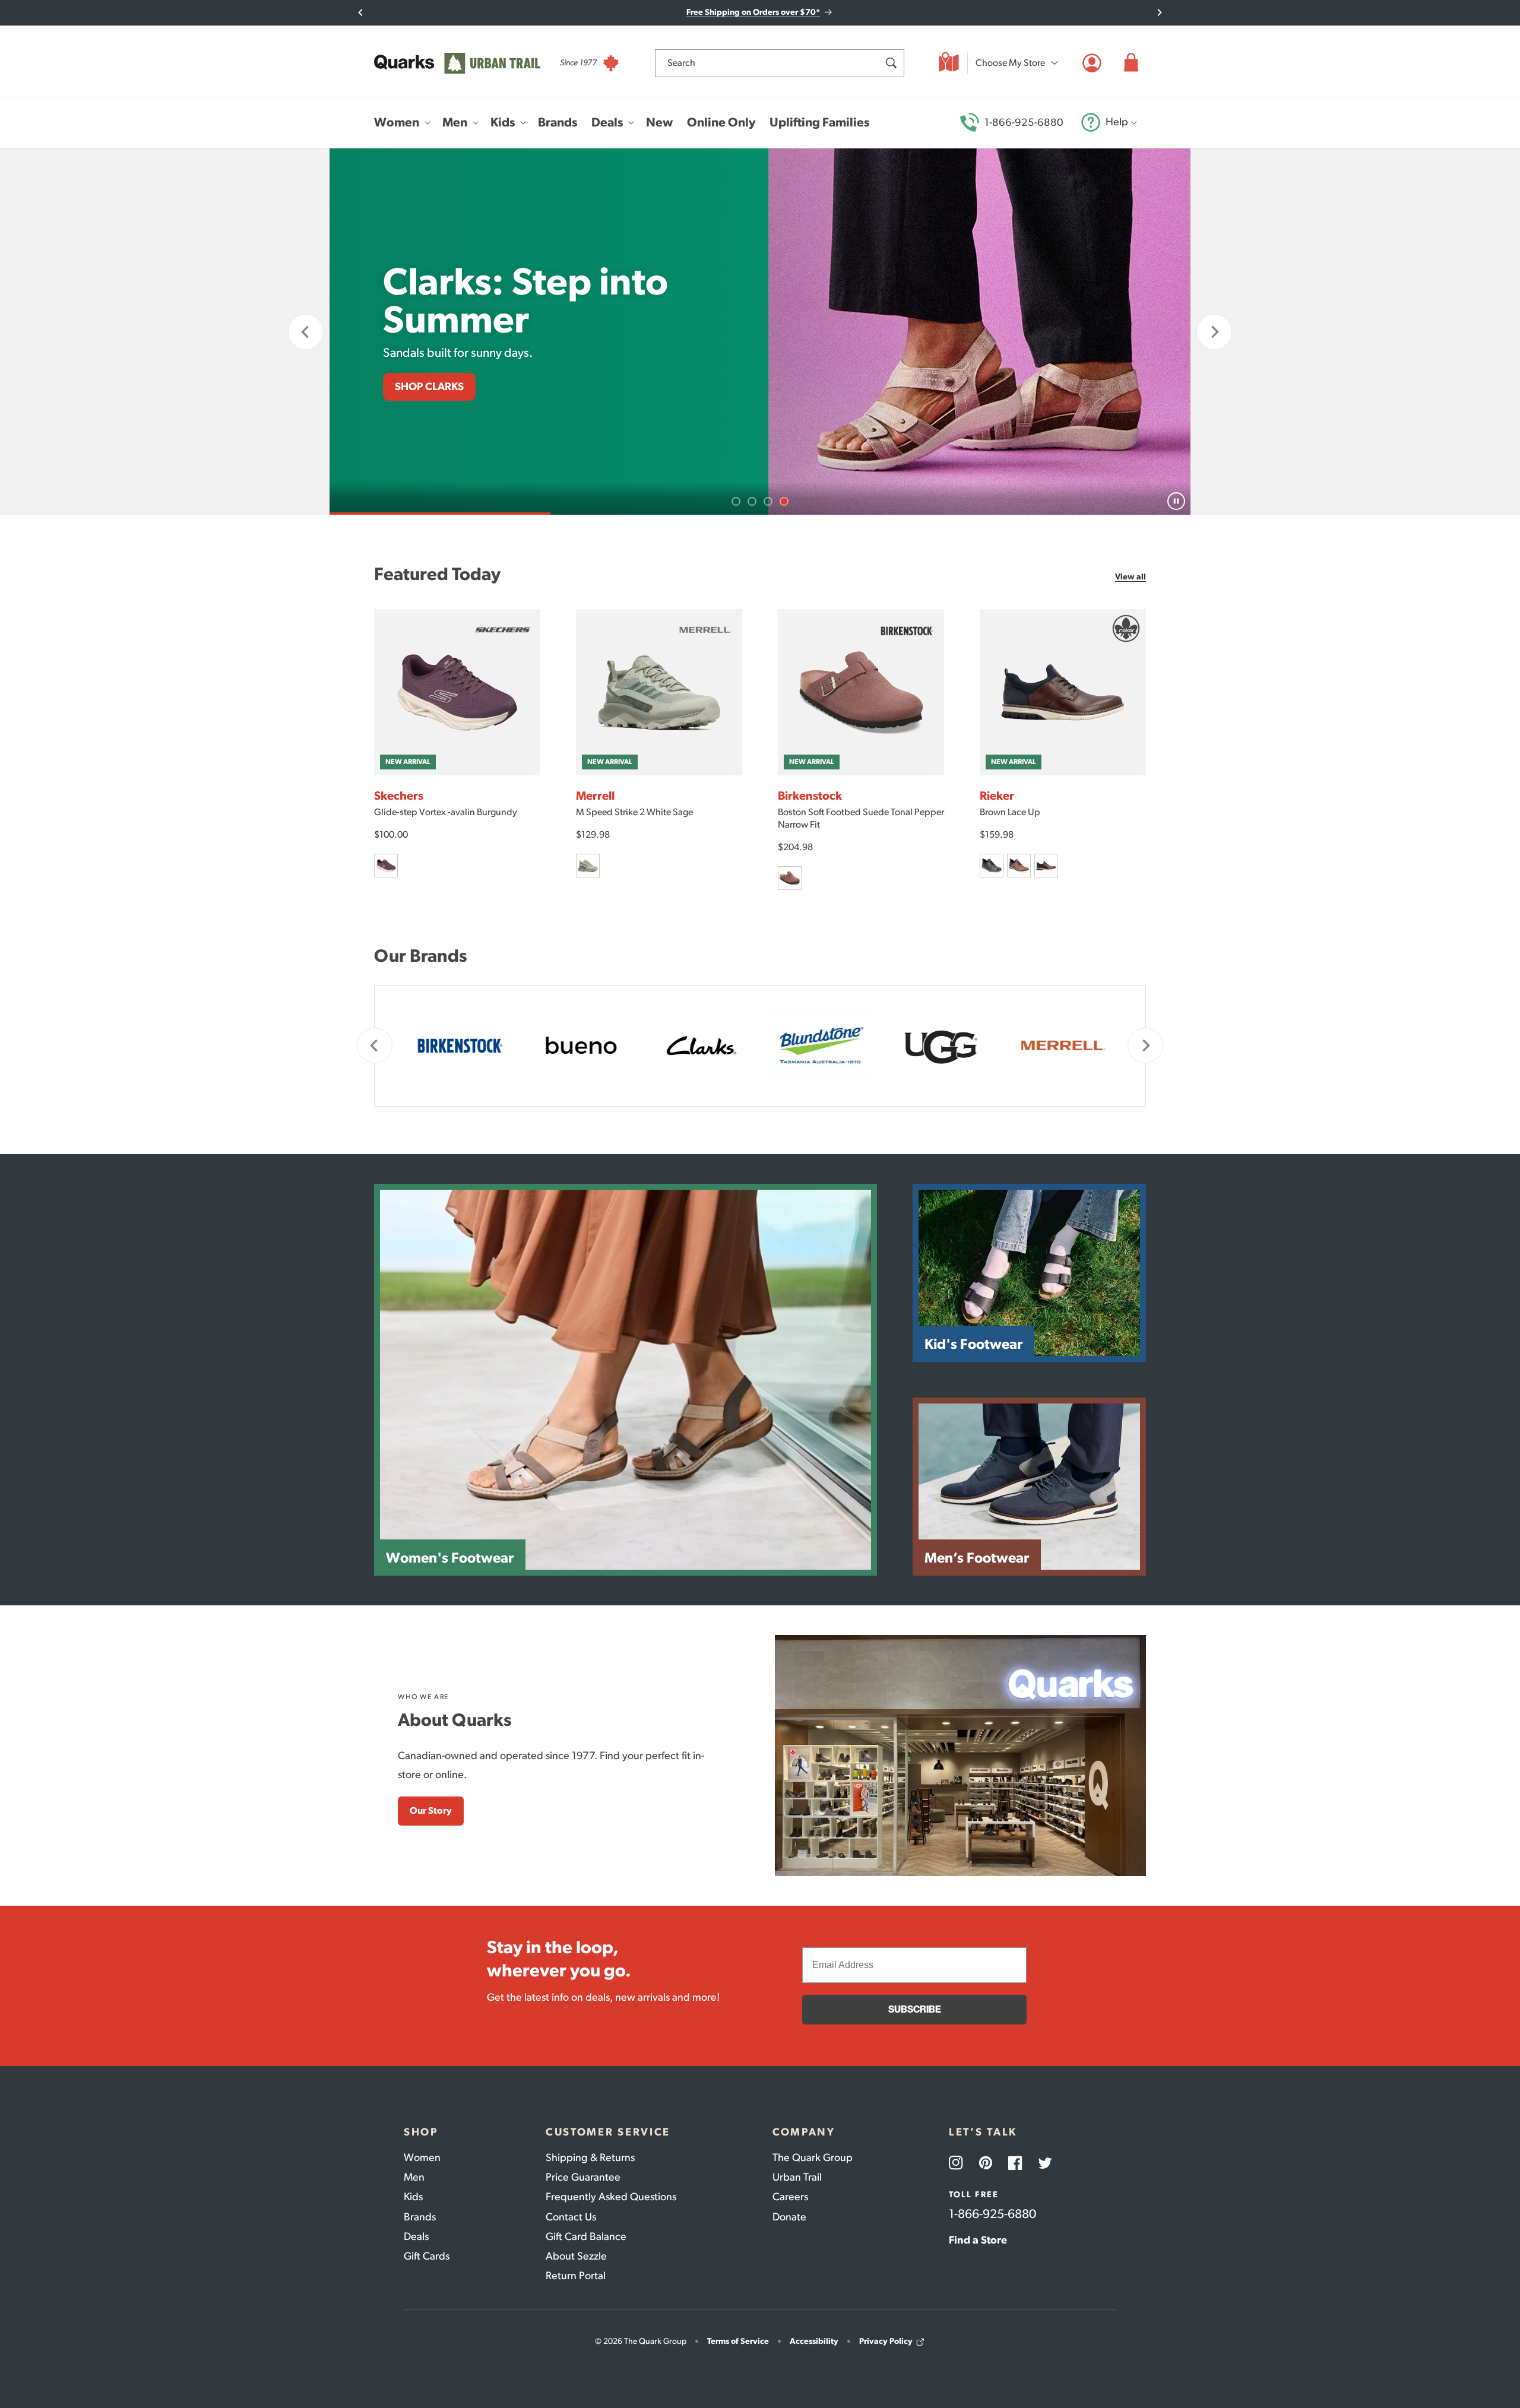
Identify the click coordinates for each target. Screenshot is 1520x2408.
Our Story (431, 1810)
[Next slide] (1159, 12)
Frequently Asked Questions (611, 2197)
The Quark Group (813, 2157)
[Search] (891, 63)
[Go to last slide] (361, 12)
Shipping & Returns (590, 2157)
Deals (416, 2236)
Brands (420, 2217)
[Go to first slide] (1214, 332)
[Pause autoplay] (1176, 501)
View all (1130, 577)
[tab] (736, 501)
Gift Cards (427, 2256)
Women (422, 2157)
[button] (1131, 63)
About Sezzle (576, 2256)
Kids (413, 2197)
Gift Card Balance (586, 2236)
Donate (789, 2217)
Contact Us (571, 2217)
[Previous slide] (306, 332)
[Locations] (949, 63)
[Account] (1092, 63)
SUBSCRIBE (915, 2009)
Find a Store (978, 2240)
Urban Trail (797, 2177)
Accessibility (814, 2341)
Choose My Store (1010, 63)
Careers (790, 2197)
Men (414, 2177)
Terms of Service (738, 2341)
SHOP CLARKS (429, 386)
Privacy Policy (886, 2341)
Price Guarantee (583, 2177)
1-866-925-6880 (1024, 122)
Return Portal (576, 2276)
